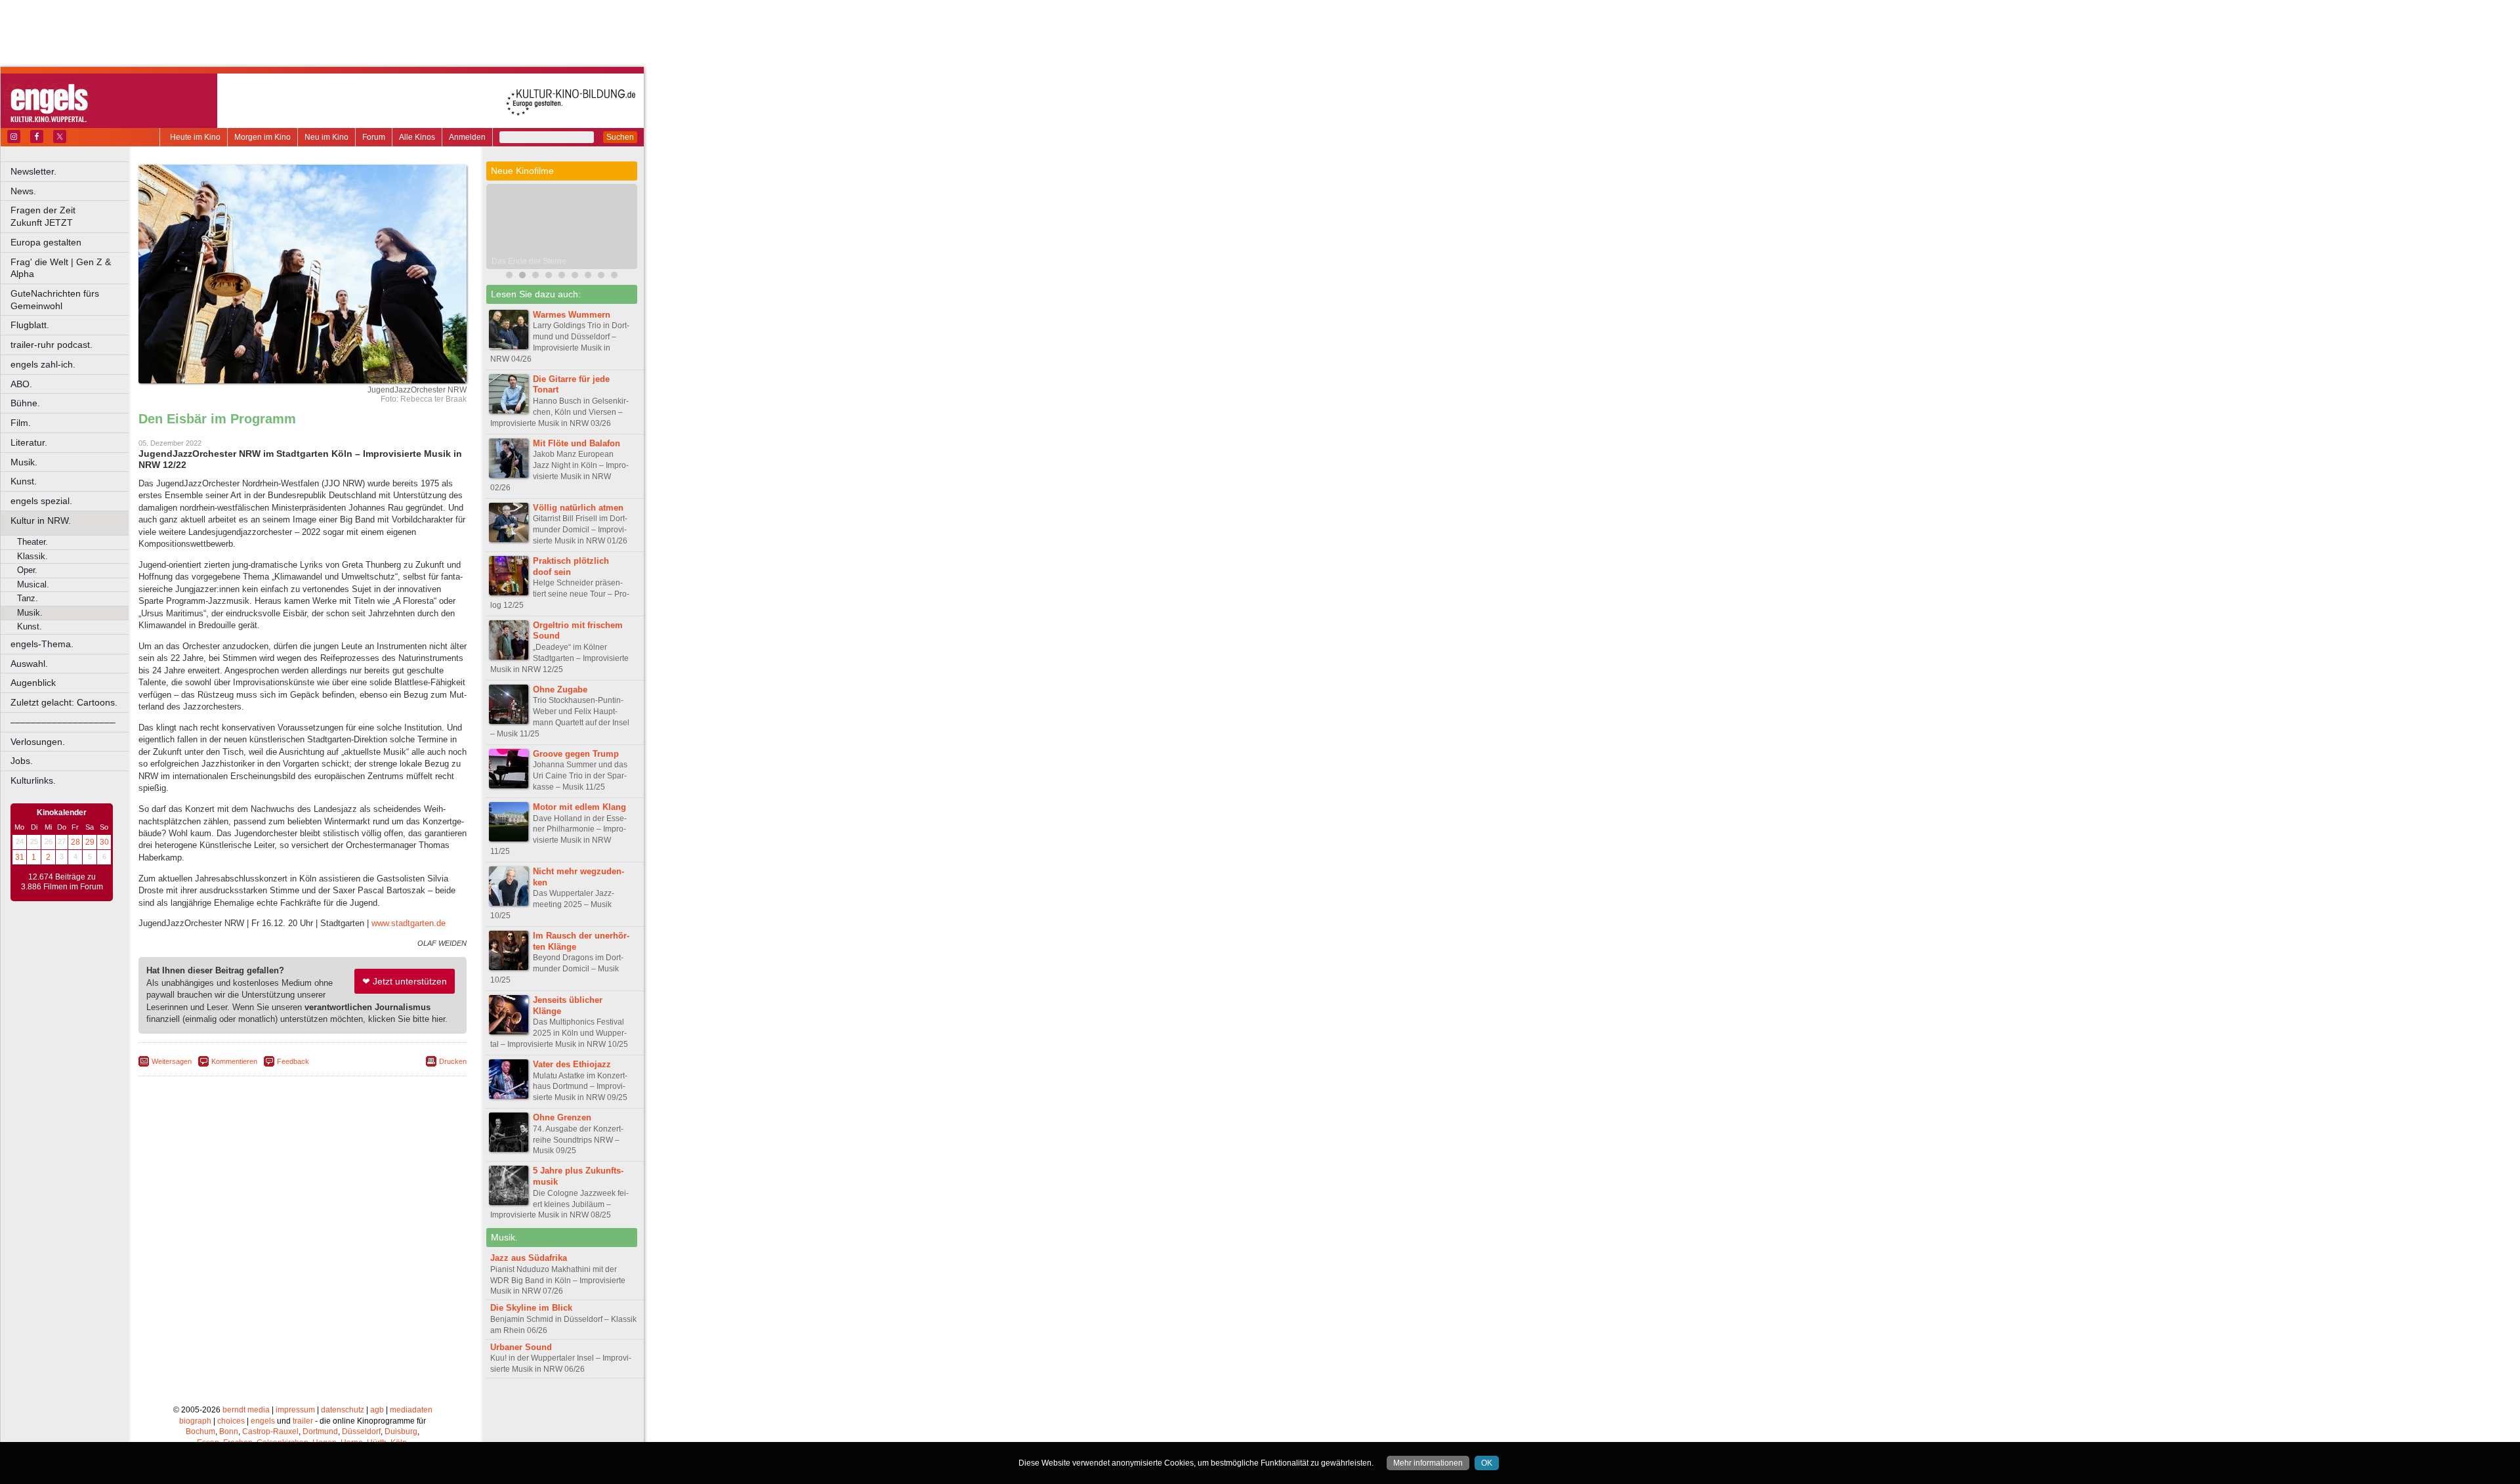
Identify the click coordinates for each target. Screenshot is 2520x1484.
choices (231, 1421)
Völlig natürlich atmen (578, 508)
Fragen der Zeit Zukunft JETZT (71, 216)
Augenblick (33, 683)
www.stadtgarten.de (409, 923)
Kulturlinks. (33, 780)
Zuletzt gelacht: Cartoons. (64, 702)
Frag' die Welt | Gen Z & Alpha (61, 268)
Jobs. (22, 761)
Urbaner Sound (521, 1347)
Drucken (453, 1061)
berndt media (246, 1410)
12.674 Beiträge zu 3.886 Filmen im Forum (62, 882)
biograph (195, 1421)
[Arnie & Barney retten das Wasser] (614, 277)
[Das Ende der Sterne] (522, 277)
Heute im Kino (195, 137)
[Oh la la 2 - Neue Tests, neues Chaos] (562, 277)
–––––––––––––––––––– (63, 722)
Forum (374, 137)
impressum (295, 1410)
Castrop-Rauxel (270, 1431)
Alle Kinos (417, 137)
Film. (21, 423)
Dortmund (320, 1431)
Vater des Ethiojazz (572, 1064)
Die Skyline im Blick (531, 1308)
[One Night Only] (509, 277)
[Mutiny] (535, 277)
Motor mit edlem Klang (579, 807)
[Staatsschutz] (601, 277)
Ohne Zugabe (560, 689)
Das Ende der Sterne (529, 261)
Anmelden (467, 137)
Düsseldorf (361, 1431)
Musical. (33, 584)
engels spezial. (41, 501)
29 (90, 842)
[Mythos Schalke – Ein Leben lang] (575, 277)
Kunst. (24, 481)
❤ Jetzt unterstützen (405, 981)
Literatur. (29, 442)
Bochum (200, 1431)
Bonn (229, 1431)
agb (377, 1410)
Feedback (293, 1061)
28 (75, 842)
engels (263, 1421)
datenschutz (343, 1410)
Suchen (620, 137)
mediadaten (411, 1410)
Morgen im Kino (262, 137)
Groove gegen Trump (576, 754)
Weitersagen (172, 1061)
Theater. (32, 542)
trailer (303, 1421)
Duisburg (401, 1431)
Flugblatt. (30, 325)
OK (1487, 1463)
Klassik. (32, 556)
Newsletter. (33, 171)
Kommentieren (234, 1061)
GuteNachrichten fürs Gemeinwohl (55, 300)
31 (20, 857)
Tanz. (28, 598)
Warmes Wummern (572, 315)
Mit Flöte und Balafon (577, 443)
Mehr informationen (1428, 1463)
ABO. (21, 384)
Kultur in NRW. (41, 520)
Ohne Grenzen (562, 1117)
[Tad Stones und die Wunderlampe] (549, 277)
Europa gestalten (46, 242)
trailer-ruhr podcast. (52, 345)
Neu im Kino (326, 137)
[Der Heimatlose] (588, 277)
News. (23, 191)
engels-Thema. (42, 644)
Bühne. (25, 403)
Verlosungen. (38, 742)
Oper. (27, 570)
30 (104, 842)
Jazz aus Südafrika (529, 1258)
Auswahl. (29, 664)
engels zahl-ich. (43, 364)
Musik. (24, 462)
